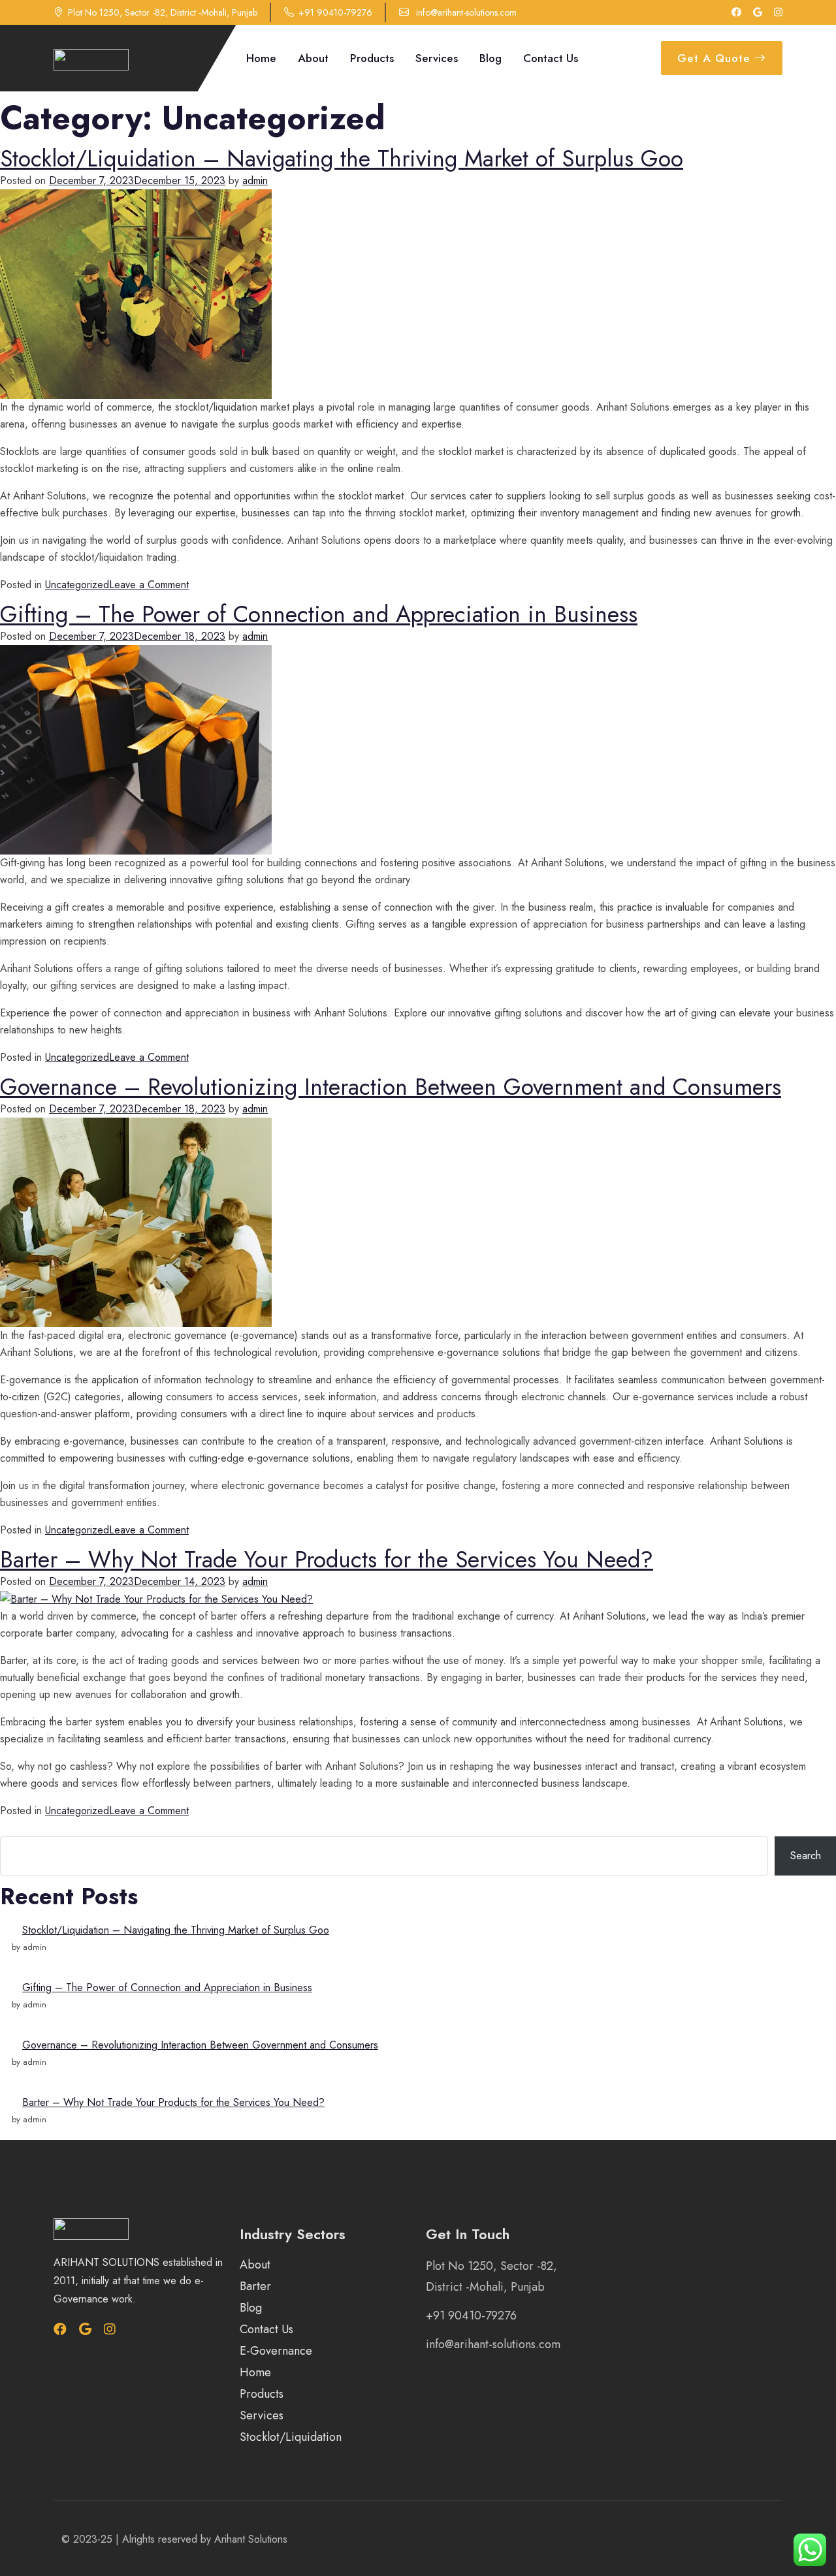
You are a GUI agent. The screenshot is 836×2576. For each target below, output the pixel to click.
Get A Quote (716, 58)
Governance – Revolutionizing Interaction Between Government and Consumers (391, 1087)
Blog (490, 58)
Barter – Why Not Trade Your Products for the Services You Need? (327, 1560)
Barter (255, 2286)
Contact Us (551, 58)
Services (437, 58)
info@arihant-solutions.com (465, 12)
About (313, 58)
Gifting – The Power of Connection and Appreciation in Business (319, 614)
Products (372, 58)
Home (261, 58)
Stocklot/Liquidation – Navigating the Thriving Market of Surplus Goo (342, 159)
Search (13, 1828)
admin (255, 181)
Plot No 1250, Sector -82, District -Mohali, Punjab (163, 12)
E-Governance (276, 2351)
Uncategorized (77, 585)
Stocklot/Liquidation (291, 2437)
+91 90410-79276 (335, 12)
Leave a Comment (149, 585)
